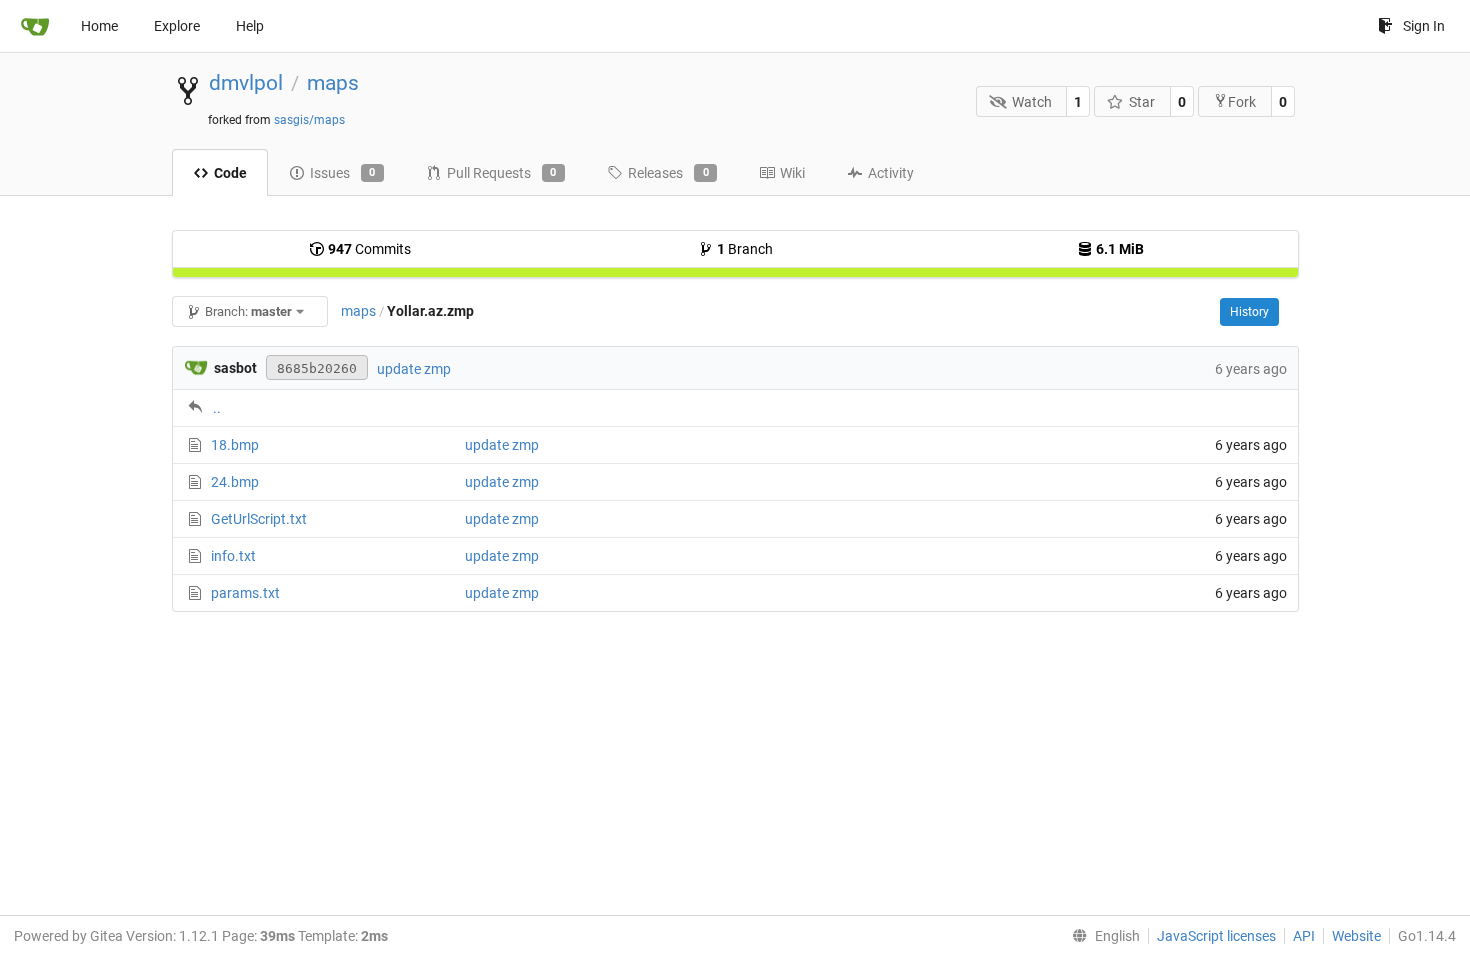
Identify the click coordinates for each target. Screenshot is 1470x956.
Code (230, 173)
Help (250, 26)
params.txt (245, 593)
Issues (343, 173)
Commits (369, 249)
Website (1356, 936)
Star (1142, 102)
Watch (1032, 102)
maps (333, 83)
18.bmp (235, 445)
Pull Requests (502, 173)
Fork (1242, 102)
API (1304, 936)
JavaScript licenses (1216, 936)
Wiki (792, 173)
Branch (745, 249)
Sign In (1424, 26)
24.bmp (235, 482)
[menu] (1102, 936)
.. (217, 408)
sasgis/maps (309, 120)
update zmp (414, 369)
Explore (177, 26)
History (1249, 312)
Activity (891, 173)
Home (99, 26)
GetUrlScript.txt (259, 519)
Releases (668, 173)
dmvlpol (246, 83)
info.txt (233, 556)
